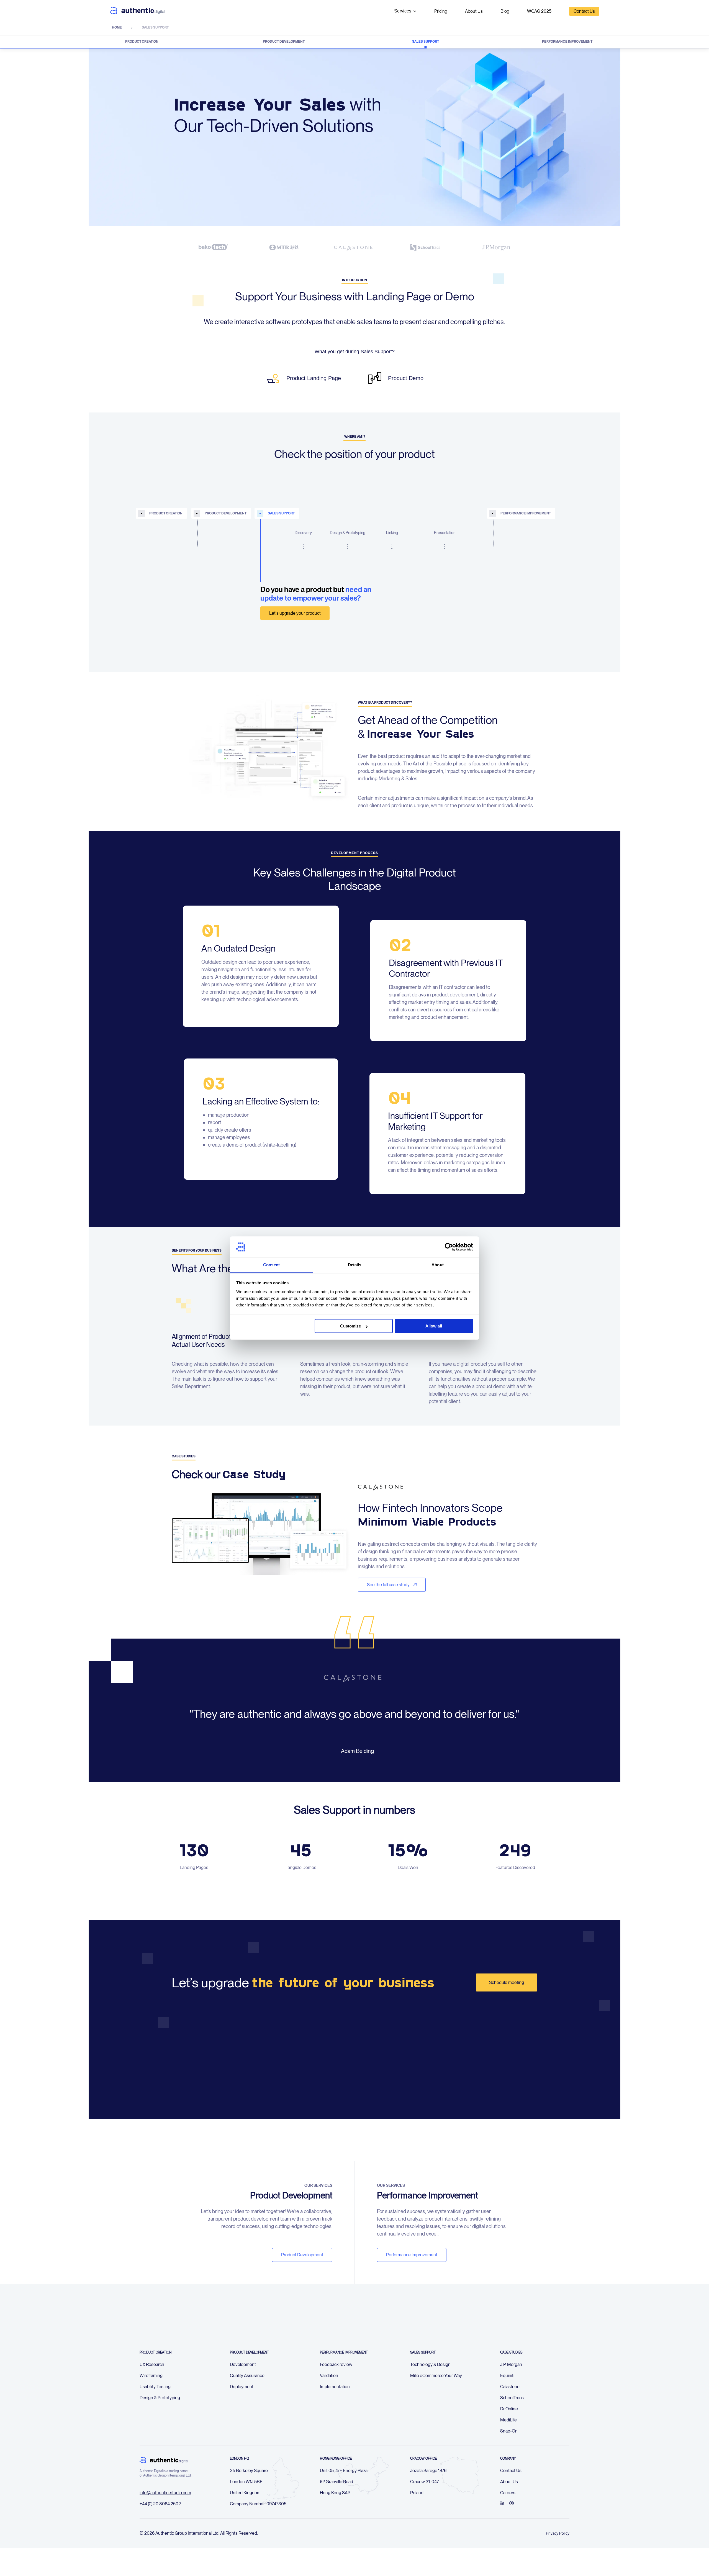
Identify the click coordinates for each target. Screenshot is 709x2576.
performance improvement (526, 513)
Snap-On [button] (509, 2431)
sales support (281, 513)
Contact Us (584, 11)
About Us (474, 11)
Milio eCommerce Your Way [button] (436, 2376)
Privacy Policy (558, 2533)
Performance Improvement (567, 42)
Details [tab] (355, 1265)
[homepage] (137, 11)
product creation (166, 513)
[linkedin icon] (502, 2503)
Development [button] (243, 2364)
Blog (505, 11)
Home (117, 27)
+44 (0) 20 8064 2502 (160, 2504)
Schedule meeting (507, 1982)
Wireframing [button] (151, 2376)
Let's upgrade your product (295, 613)
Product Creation (142, 42)
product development (226, 513)
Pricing (441, 11)
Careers (508, 2493)
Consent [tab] (271, 1265)
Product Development (284, 42)
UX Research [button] (152, 2364)
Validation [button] (329, 2376)
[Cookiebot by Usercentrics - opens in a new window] (449, 1247)
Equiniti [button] (507, 2376)
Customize (350, 1326)
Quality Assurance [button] (247, 2376)
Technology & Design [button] (430, 2364)
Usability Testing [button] (155, 2387)
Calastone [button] (510, 2387)
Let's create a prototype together (237, 630)
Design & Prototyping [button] (160, 2398)
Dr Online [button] (509, 2409)
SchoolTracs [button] (512, 2398)
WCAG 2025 (539, 11)
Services (403, 11)
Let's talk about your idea (174, 613)
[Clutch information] (512, 2503)
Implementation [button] (335, 2387)
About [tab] (438, 1265)
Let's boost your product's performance (539, 613)
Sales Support (426, 42)
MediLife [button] (508, 2420)
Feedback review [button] (336, 2364)
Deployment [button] (242, 2387)
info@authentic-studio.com (165, 2493)
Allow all (434, 1326)
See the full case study (389, 1585)
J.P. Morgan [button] (511, 2364)
